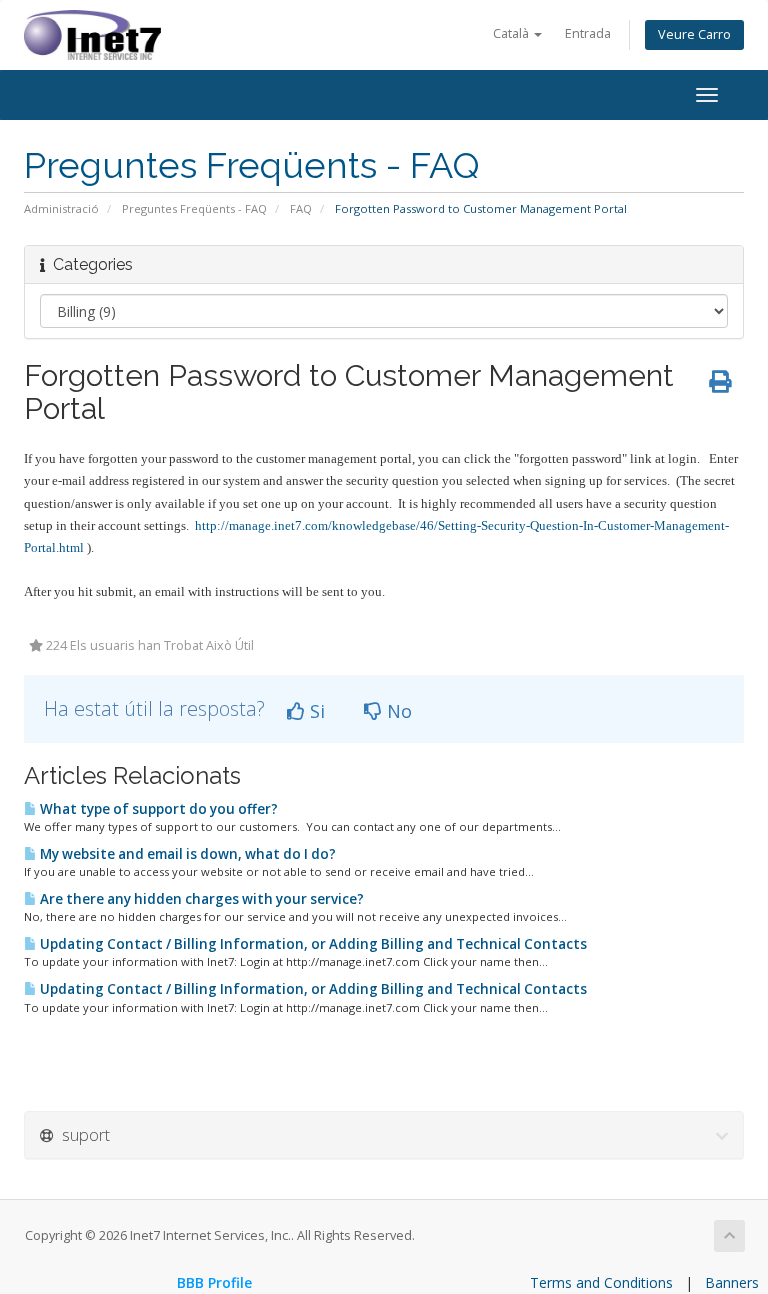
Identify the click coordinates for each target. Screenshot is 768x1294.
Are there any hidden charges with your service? (200, 899)
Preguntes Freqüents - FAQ (194, 208)
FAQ (301, 208)
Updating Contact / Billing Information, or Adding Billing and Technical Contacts (312, 944)
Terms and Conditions (601, 1282)
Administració (61, 208)
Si (315, 711)
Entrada (588, 33)
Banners (732, 1282)
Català (512, 33)
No (397, 711)
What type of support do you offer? (157, 809)
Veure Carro (694, 34)
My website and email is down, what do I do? (186, 854)
